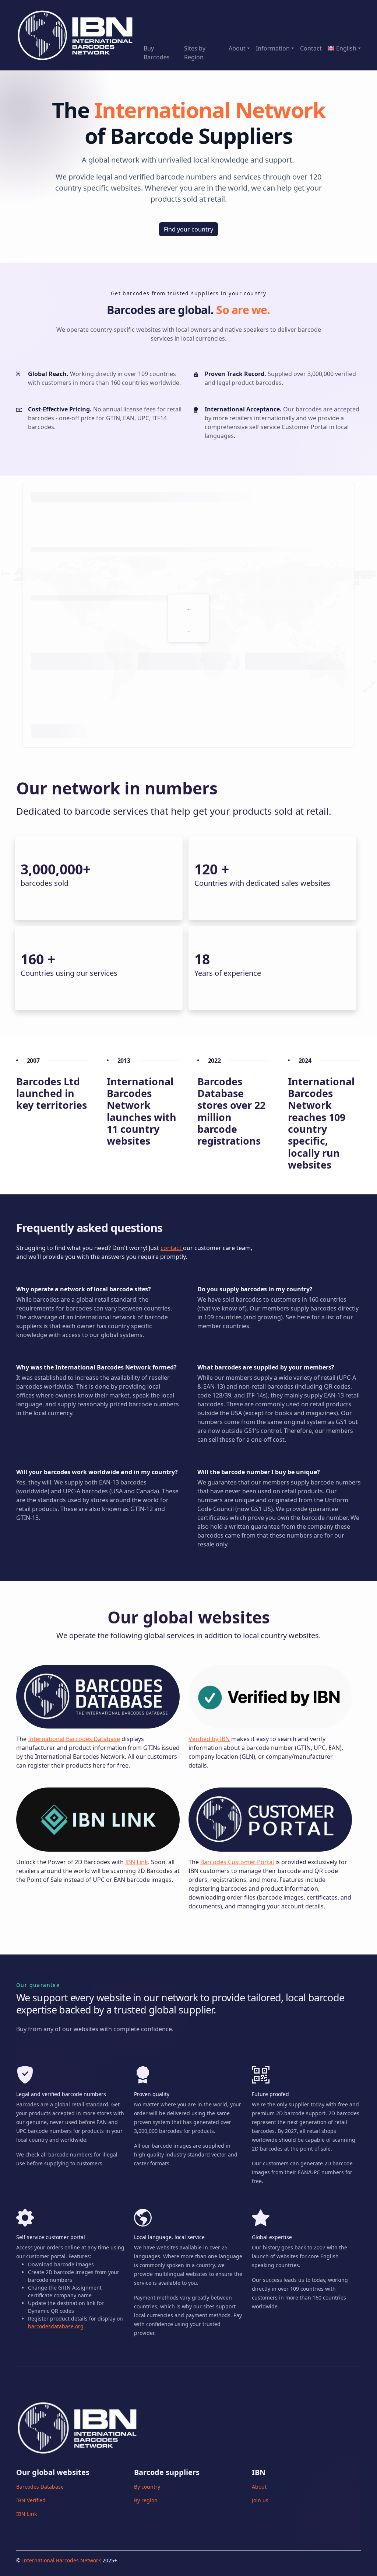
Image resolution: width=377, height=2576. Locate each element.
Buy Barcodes (157, 53)
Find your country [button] (188, 229)
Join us (260, 2500)
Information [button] (273, 48)
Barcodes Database (40, 2487)
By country (147, 2487)
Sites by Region (195, 53)
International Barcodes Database (74, 1739)
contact (172, 1248)
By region (146, 2500)
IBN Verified (31, 2500)
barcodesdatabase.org (56, 2326)
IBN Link (137, 1862)
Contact (311, 48)
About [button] (237, 48)
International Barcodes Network (61, 2560)
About (259, 2487)
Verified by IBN (209, 1739)
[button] (343, 48)
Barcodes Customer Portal (237, 1862)
